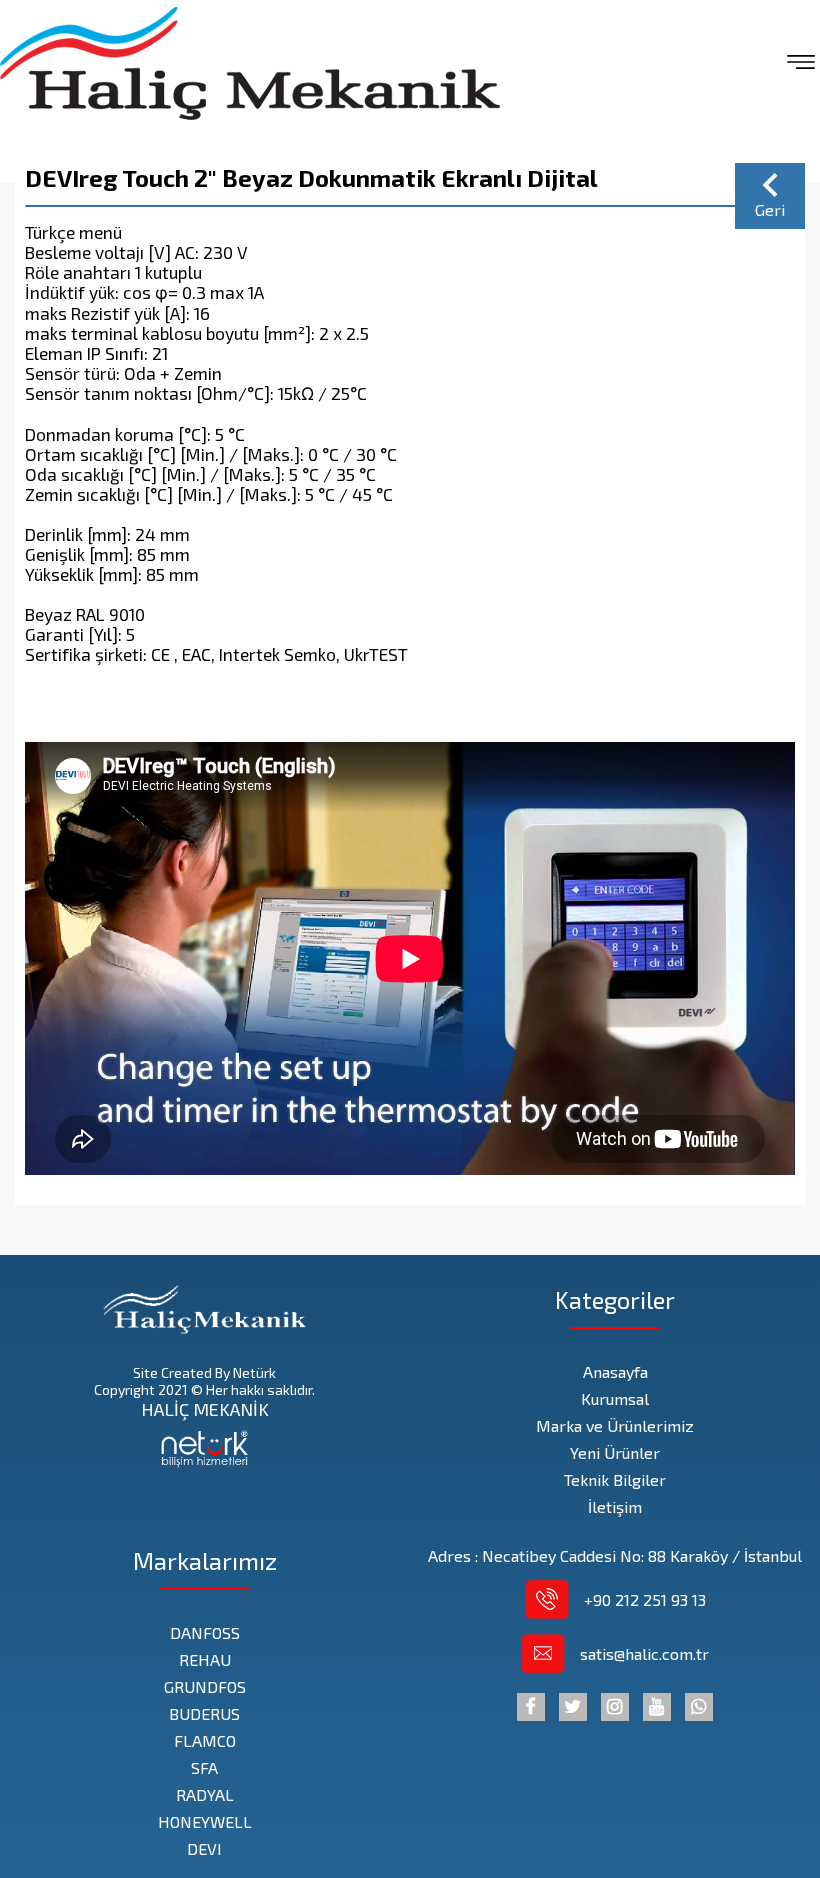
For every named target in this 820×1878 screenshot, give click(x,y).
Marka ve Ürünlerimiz (615, 1425)
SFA (204, 1767)
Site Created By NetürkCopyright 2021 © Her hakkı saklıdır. (204, 1381)
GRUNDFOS (205, 1686)
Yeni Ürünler (615, 1452)
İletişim (615, 1506)
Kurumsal (615, 1398)
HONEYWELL (205, 1821)
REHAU (205, 1659)
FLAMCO (205, 1740)
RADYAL (205, 1794)
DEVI (204, 1848)
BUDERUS (204, 1713)
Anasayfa (615, 1371)
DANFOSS (205, 1632)
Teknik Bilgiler (615, 1479)
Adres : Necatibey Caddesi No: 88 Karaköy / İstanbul (615, 1555)
